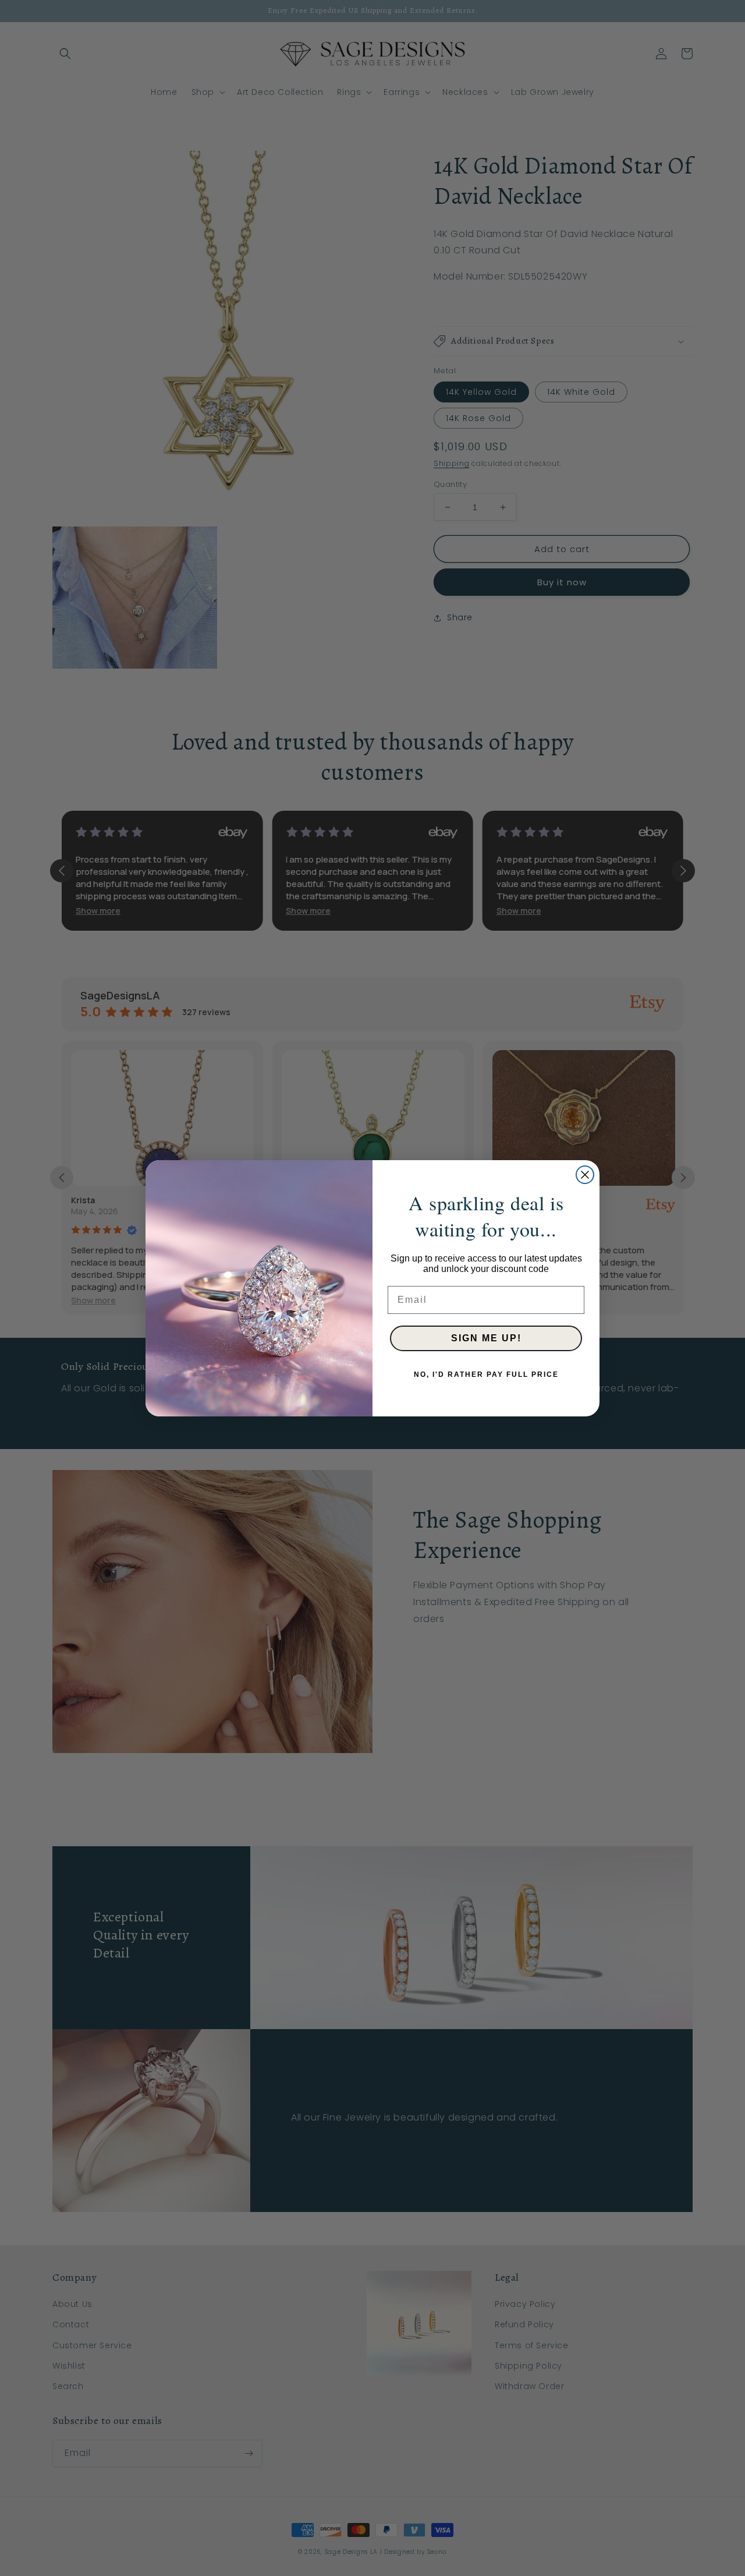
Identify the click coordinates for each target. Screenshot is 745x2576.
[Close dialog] (585, 1175)
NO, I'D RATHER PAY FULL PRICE (486, 1374)
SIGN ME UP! (486, 1338)
